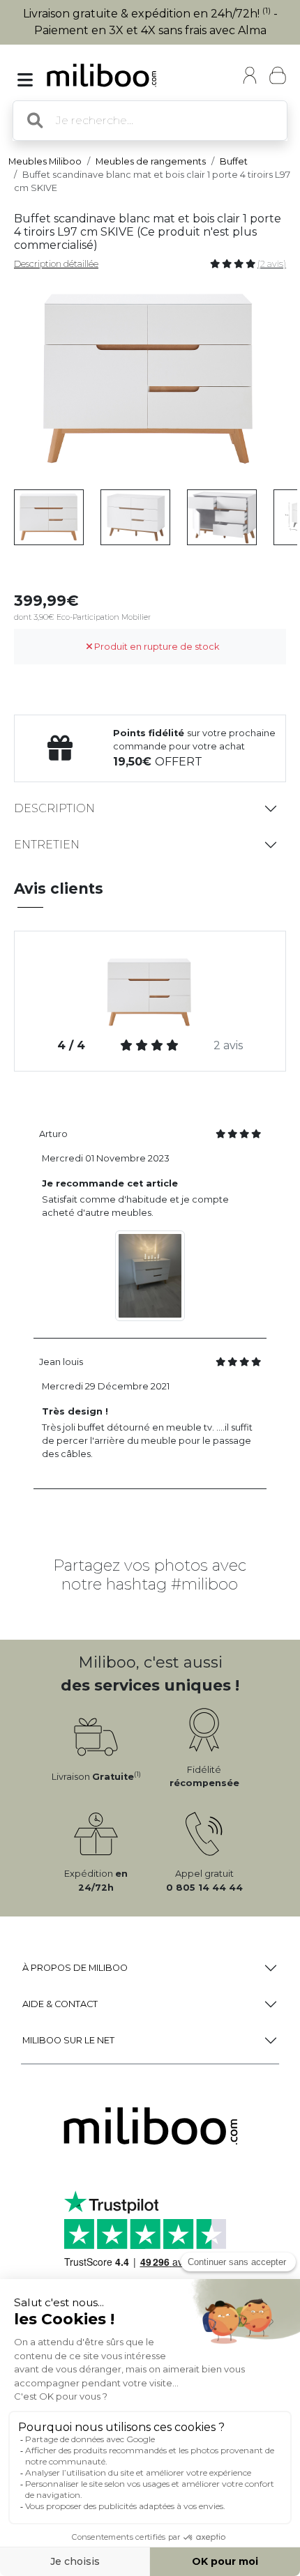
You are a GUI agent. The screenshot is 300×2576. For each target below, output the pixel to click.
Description (54, 808)
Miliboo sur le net (68, 2040)
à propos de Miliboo (75, 1968)
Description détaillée (56, 264)
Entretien (47, 845)
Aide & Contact (60, 2004)
